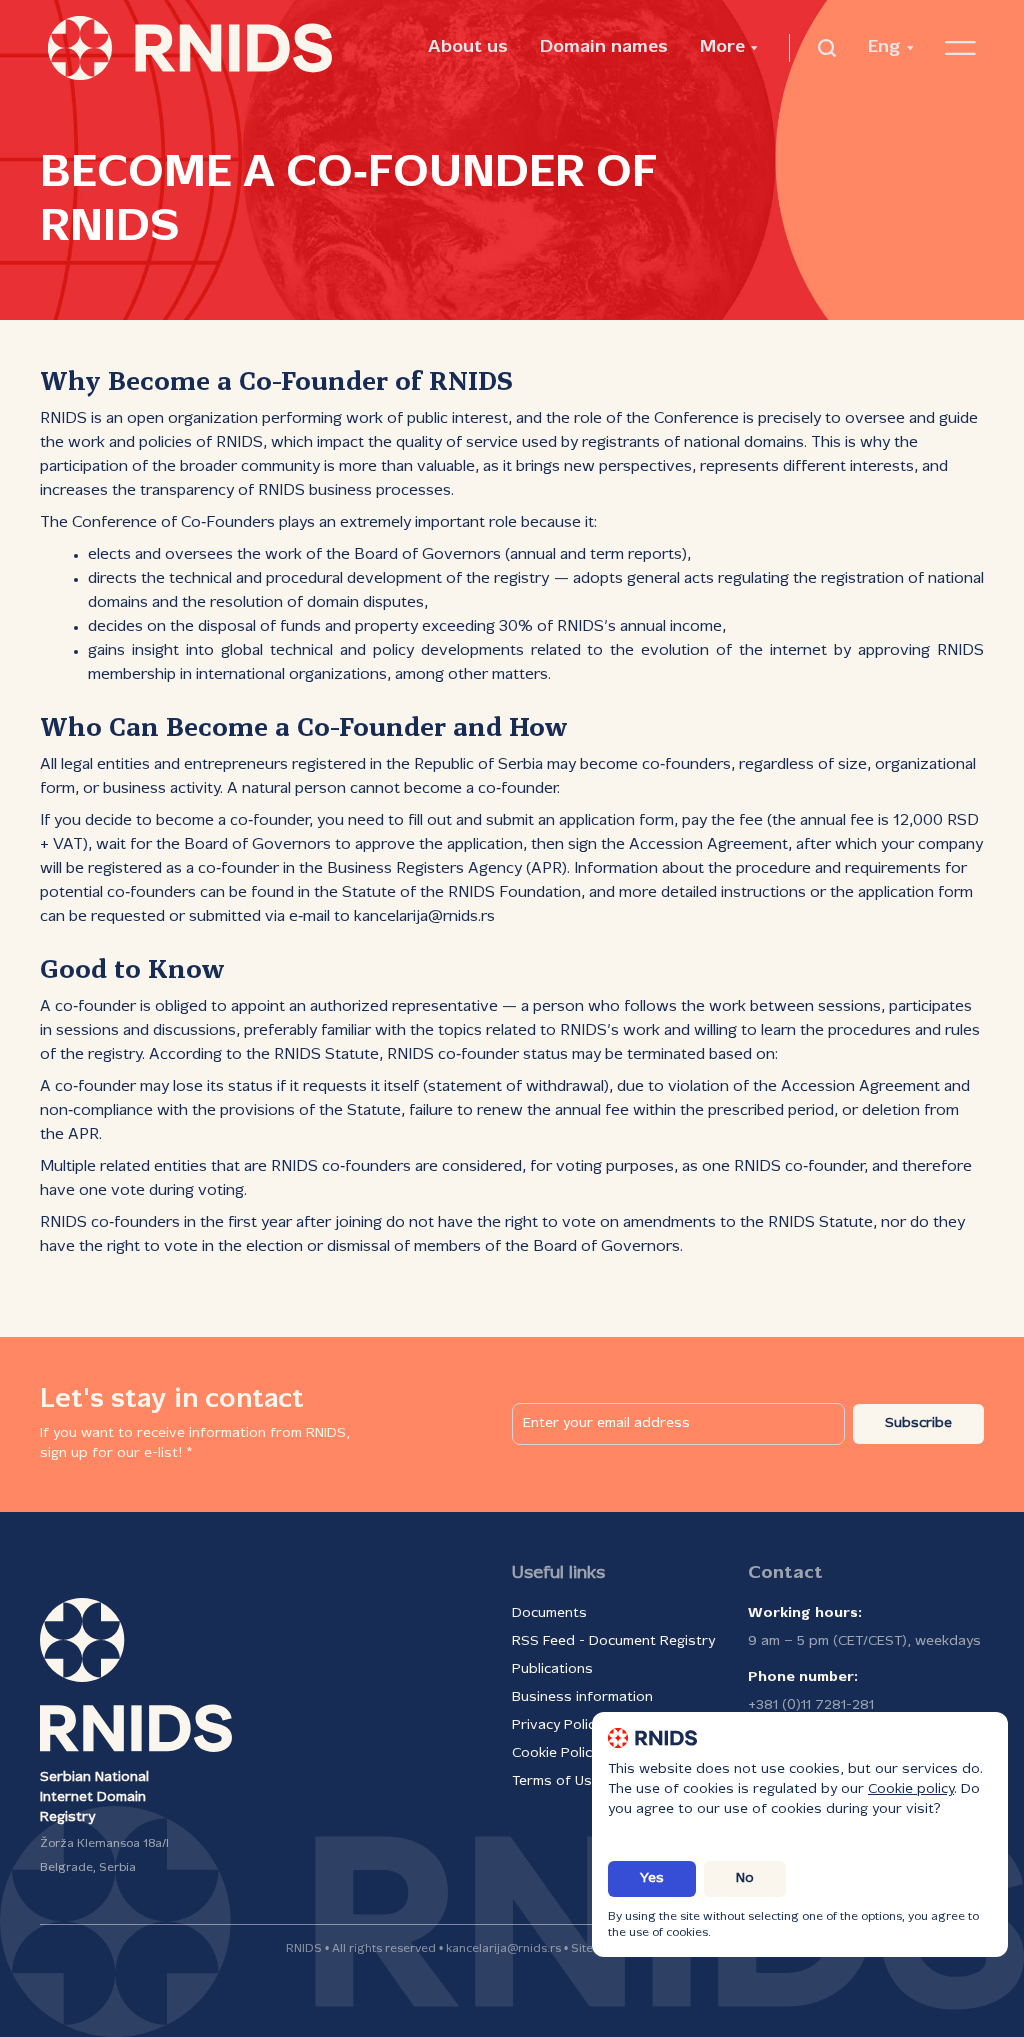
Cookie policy (911, 1789)
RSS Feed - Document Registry (613, 1641)
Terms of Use (556, 1781)
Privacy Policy (557, 1725)
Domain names (604, 47)
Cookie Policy (555, 1753)
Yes (652, 1878)
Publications (552, 1669)
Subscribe (918, 1423)
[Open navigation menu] (960, 48)
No (745, 1878)
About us (468, 47)
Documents (549, 1613)
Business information (582, 1697)
